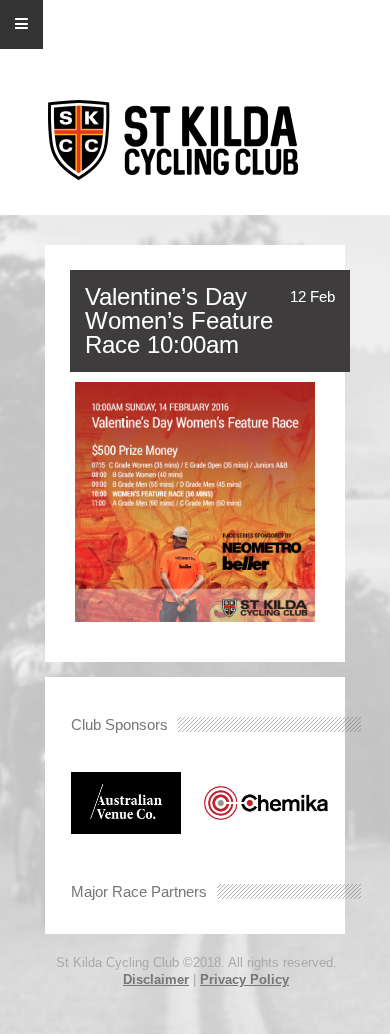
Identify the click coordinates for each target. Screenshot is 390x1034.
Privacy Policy (244, 979)
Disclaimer (156, 979)
